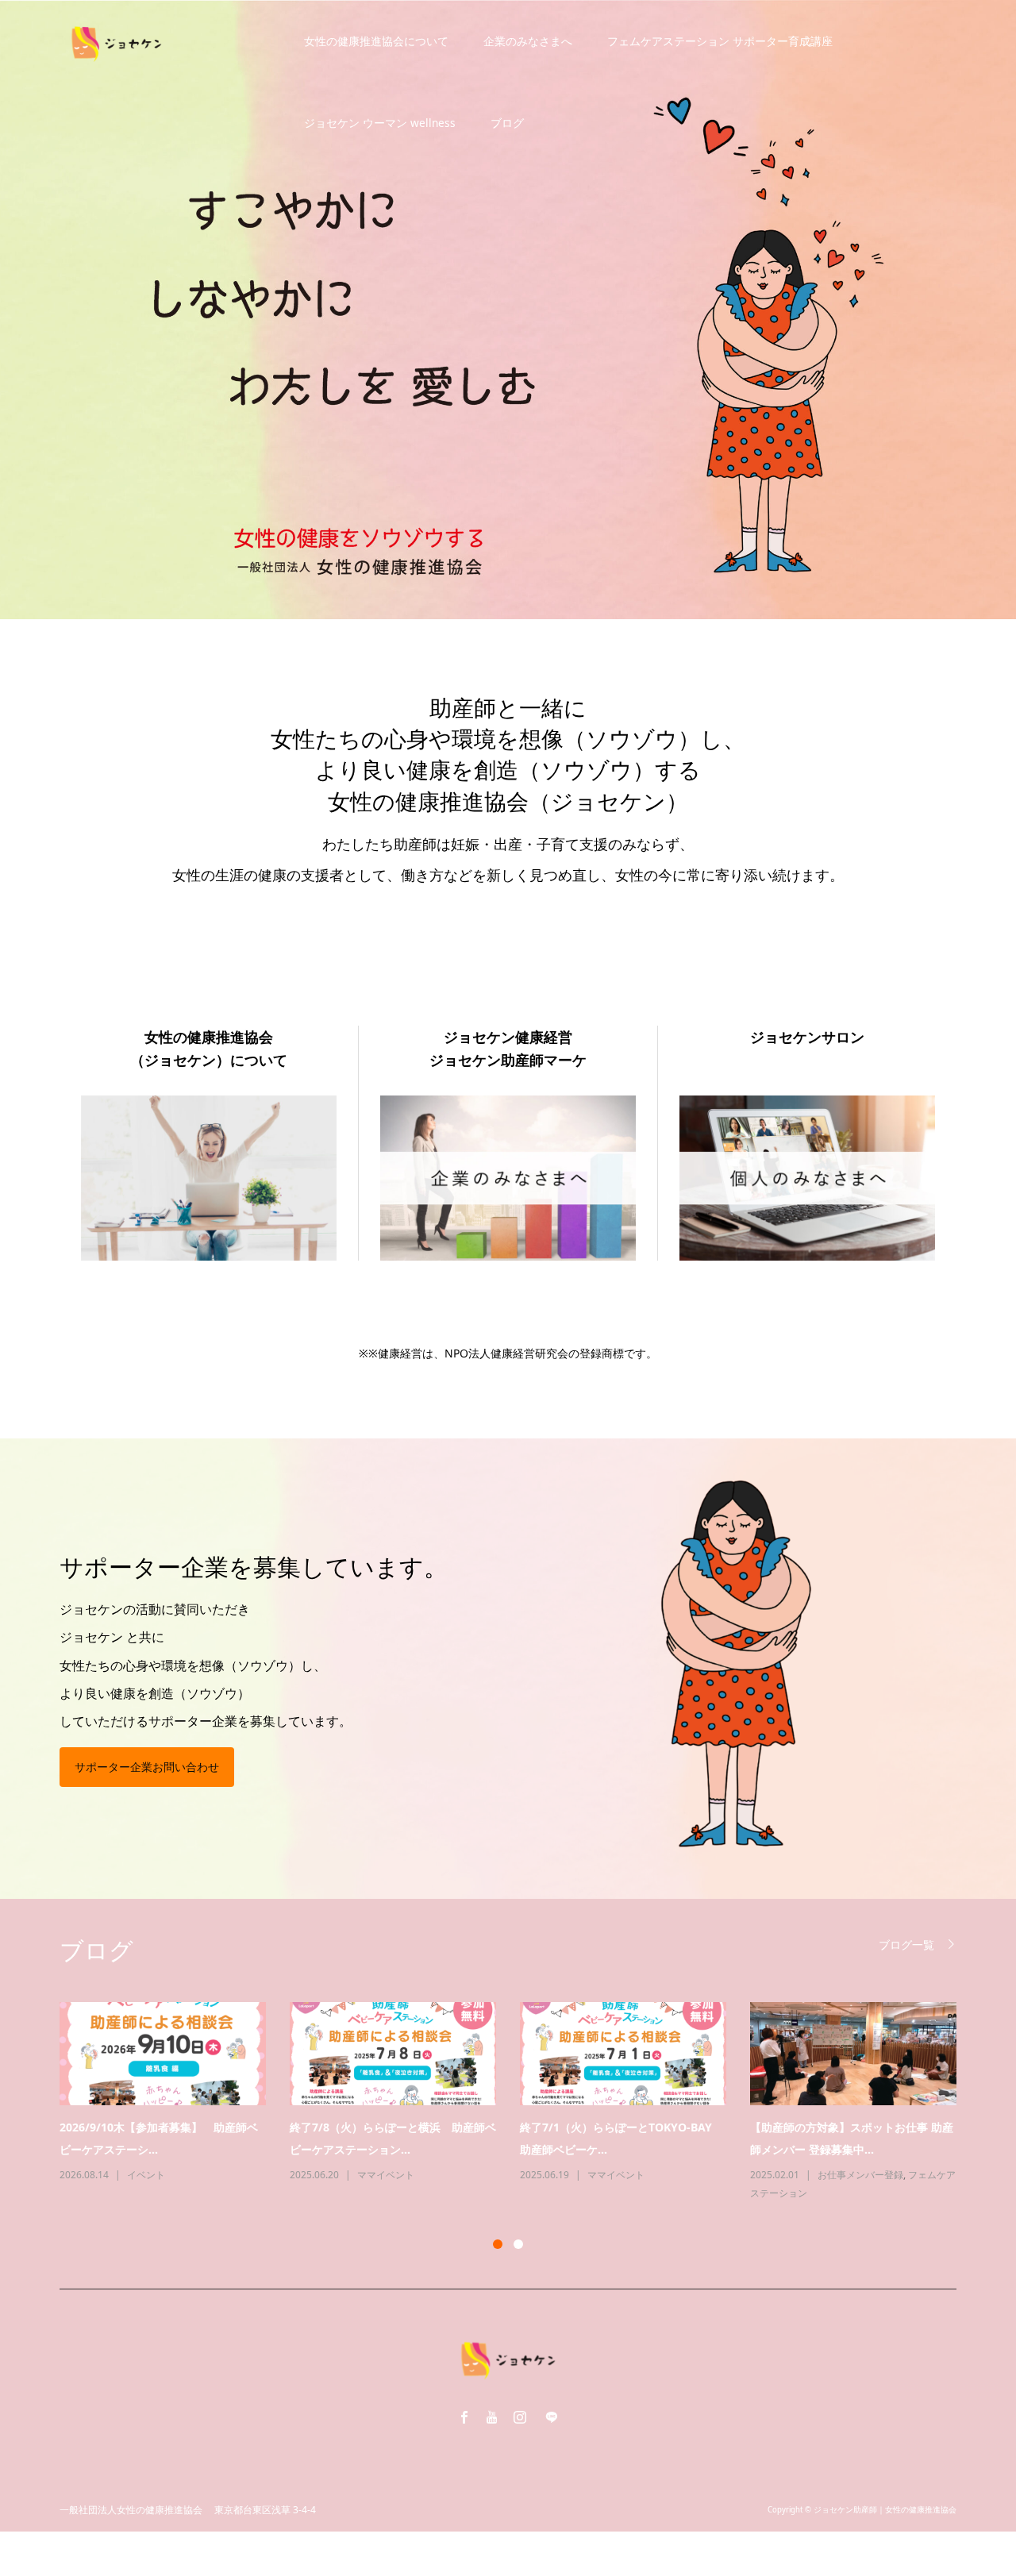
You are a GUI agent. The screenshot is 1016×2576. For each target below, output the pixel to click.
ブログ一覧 (906, 1945)
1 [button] (498, 2244)
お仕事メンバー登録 (429, 2175)
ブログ (507, 123)
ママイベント (185, 2175)
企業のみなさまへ (528, 41)
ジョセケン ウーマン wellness (380, 123)
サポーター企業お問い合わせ (147, 1767)
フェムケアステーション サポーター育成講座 (720, 41)
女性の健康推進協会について (376, 41)
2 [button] (518, 2244)
